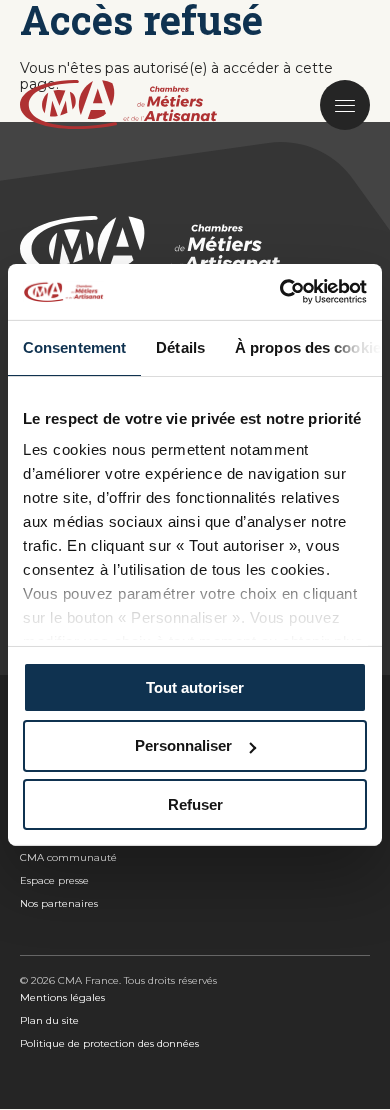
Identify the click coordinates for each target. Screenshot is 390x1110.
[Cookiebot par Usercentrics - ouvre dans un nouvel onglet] (280, 292)
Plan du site (49, 1020)
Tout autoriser (195, 686)
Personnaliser (183, 745)
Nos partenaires (59, 903)
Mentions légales (62, 997)
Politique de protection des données (109, 1043)
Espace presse (54, 880)
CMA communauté (68, 857)
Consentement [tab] (74, 346)
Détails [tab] (180, 346)
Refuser (195, 804)
